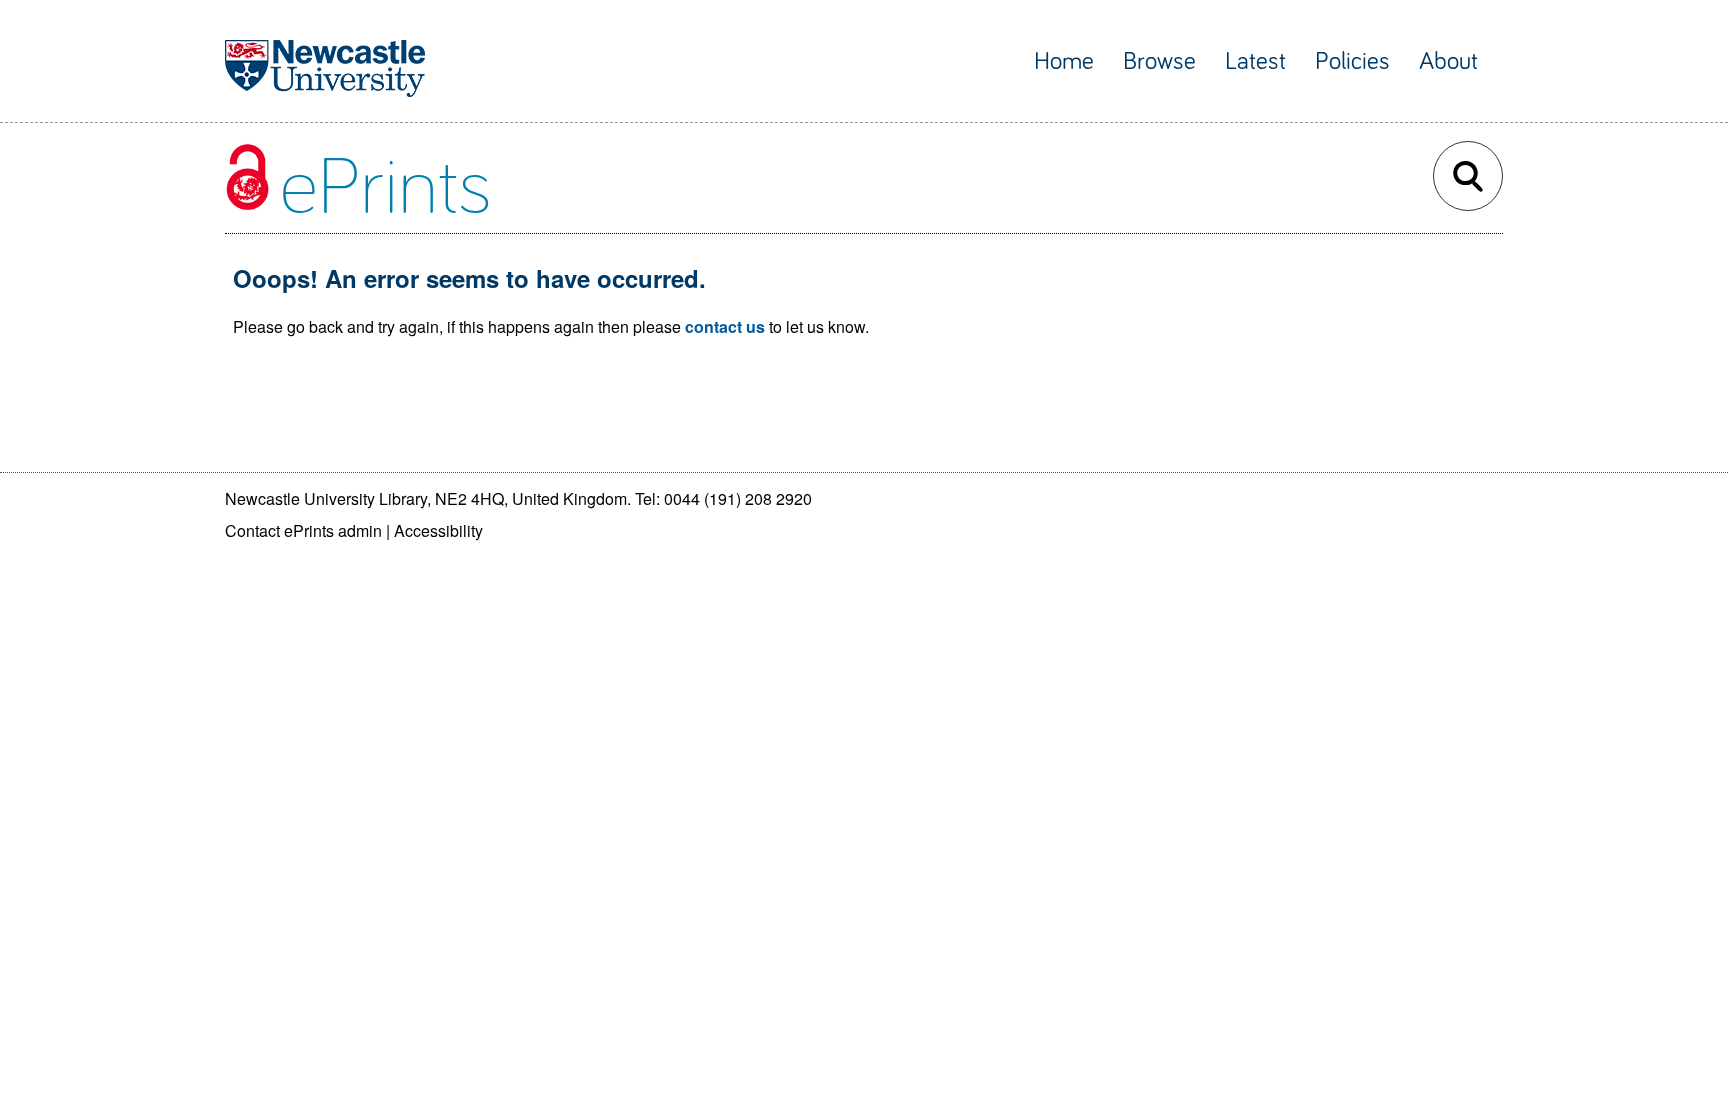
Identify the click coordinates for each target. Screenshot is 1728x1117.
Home (1064, 61)
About (1448, 61)
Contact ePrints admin (303, 530)
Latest (1255, 61)
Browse (1159, 61)
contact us (725, 326)
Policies (1352, 61)
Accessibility (438, 530)
